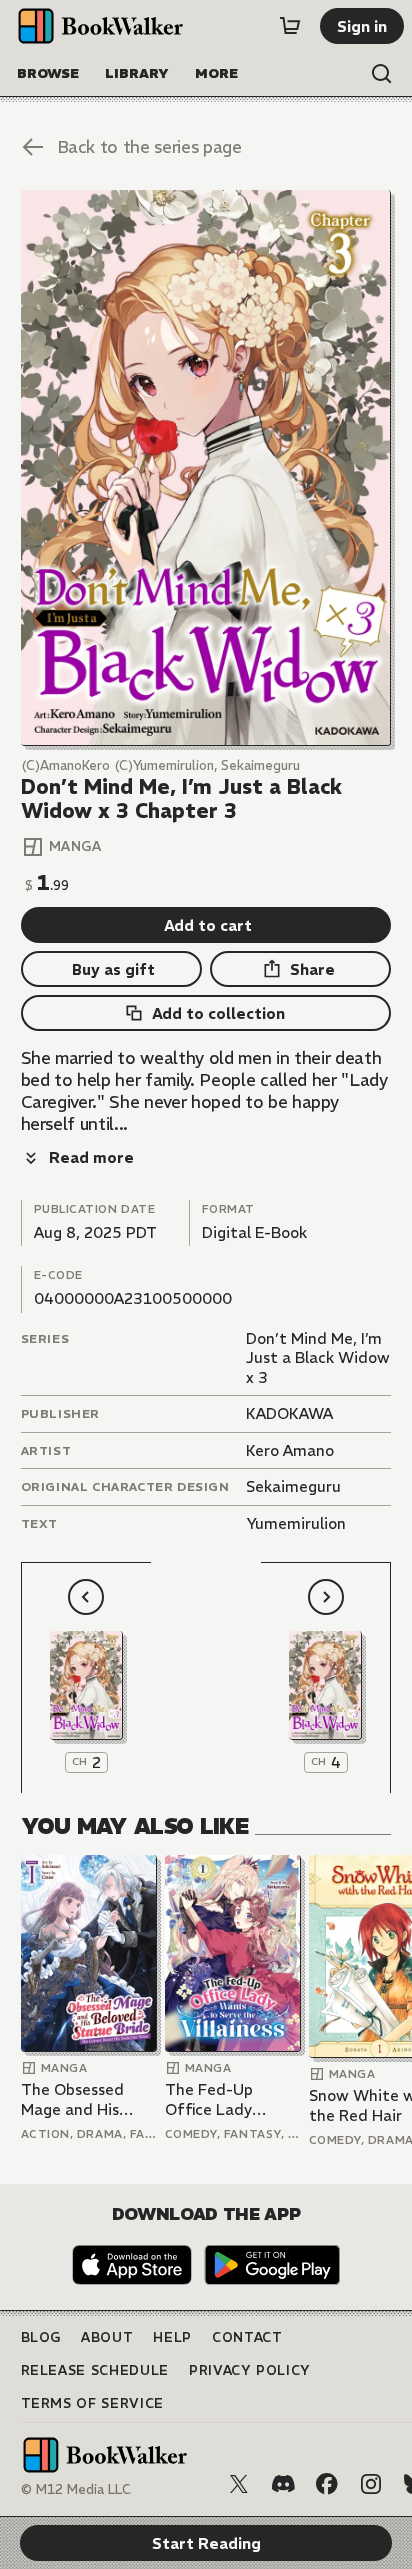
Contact (247, 2337)
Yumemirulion (296, 1523)
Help (172, 2337)
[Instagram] (371, 2484)
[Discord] (283, 2484)
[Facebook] (327, 2484)
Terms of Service (92, 2403)
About (107, 2337)
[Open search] (382, 74)
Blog (41, 2337)
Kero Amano (290, 1450)
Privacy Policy (250, 2370)
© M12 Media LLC (76, 2489)
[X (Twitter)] (239, 2484)
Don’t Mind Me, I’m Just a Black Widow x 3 (318, 1358)
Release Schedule (95, 2370)
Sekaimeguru (293, 1486)
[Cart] (290, 26)
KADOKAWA (289, 1413)
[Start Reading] (206, 468)
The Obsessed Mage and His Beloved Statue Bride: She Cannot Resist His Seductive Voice (87, 2099)
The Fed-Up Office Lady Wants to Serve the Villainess (222, 2099)
